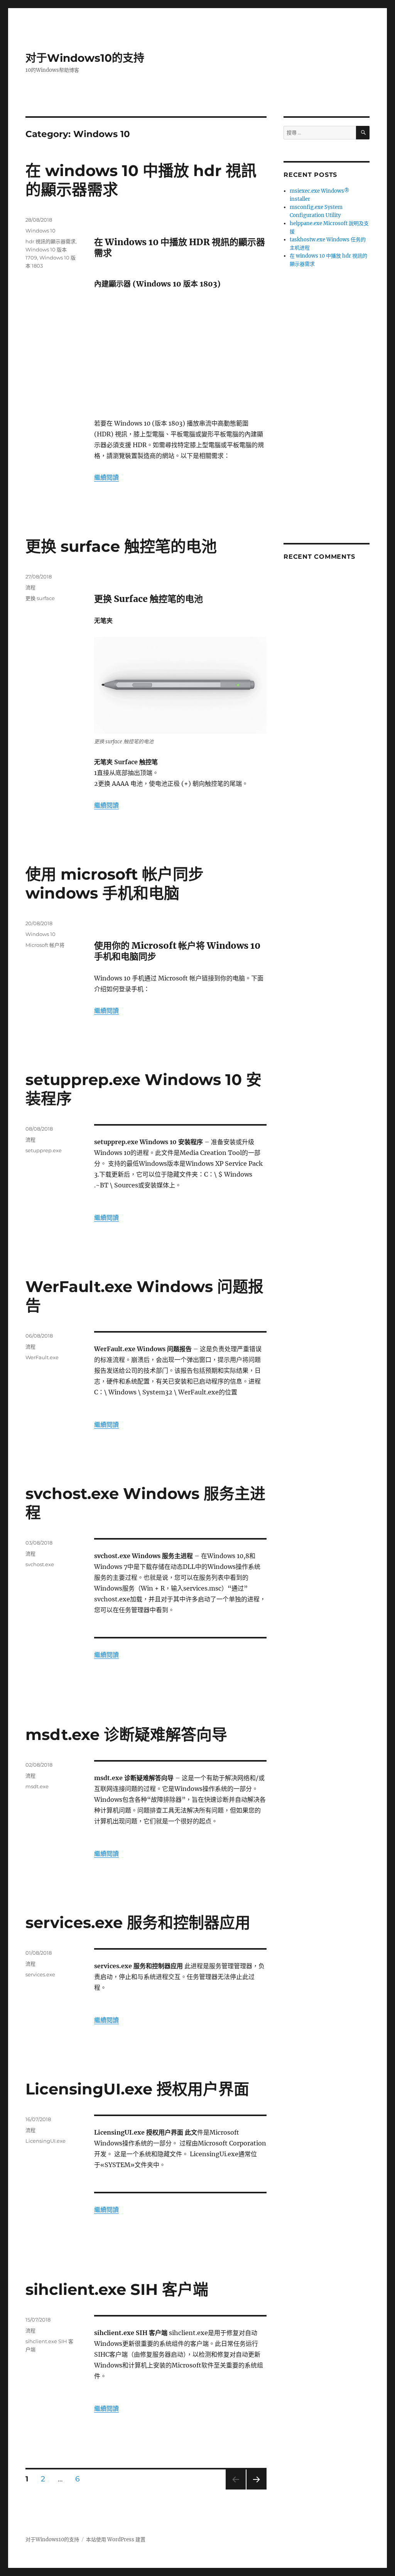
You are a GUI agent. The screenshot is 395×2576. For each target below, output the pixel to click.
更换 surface (40, 598)
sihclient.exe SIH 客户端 (117, 2289)
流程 (30, 587)
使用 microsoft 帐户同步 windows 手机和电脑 (115, 884)
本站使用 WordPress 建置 (116, 2540)
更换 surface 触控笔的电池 (121, 546)
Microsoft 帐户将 (45, 945)
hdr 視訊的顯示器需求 (51, 241)
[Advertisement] (182, 354)
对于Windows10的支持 (85, 58)
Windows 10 (41, 231)
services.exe (40, 1974)
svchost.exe (40, 1564)
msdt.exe (37, 1786)
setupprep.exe (44, 1150)
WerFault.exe (42, 1357)
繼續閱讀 (106, 477)
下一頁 (254, 2489)
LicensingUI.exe (46, 2141)
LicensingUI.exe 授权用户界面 (137, 2089)
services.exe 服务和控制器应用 (138, 1922)
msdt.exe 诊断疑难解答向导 (126, 1734)
